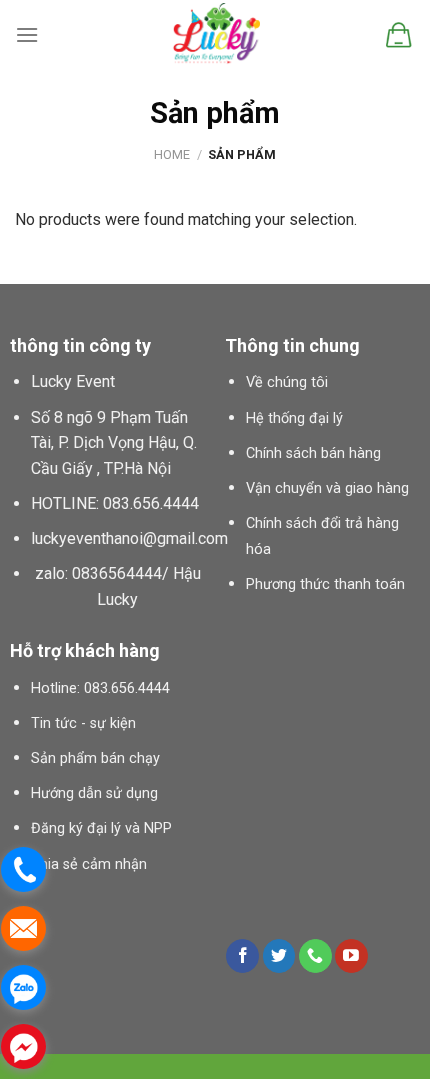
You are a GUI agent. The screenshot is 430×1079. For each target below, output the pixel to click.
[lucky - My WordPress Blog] (215, 35)
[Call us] (315, 956)
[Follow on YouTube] (351, 956)
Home (172, 154)
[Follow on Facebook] (242, 956)
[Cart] (399, 35)
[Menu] (27, 34)
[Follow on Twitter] (279, 956)
